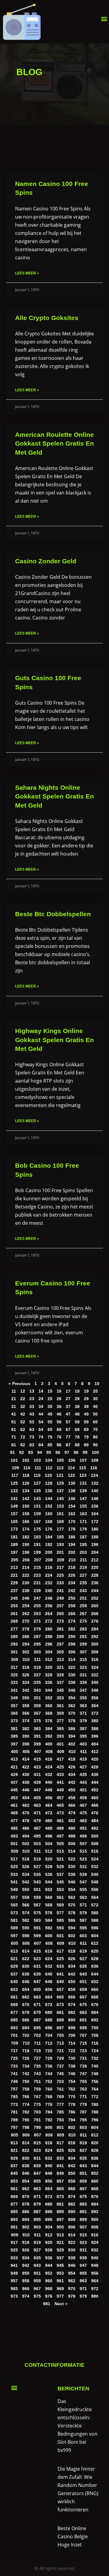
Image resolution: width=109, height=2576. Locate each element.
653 (14, 1990)
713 (60, 2043)
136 (49, 1491)
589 (14, 1928)
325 (14, 1675)
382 (26, 1729)
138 (72, 1491)
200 (49, 1552)
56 (59, 1422)
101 (14, 1460)
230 (26, 1583)
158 (26, 1514)
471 (37, 1813)
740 (95, 2066)
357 (14, 1706)
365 (14, 1713)
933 (14, 2258)
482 (72, 1821)
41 (14, 1414)
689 (60, 2020)
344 (49, 1690)
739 (83, 2066)
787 (83, 2112)
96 (58, 1453)
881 (60, 2204)
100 (95, 1453)
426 (72, 1767)
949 (14, 2273)
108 (95, 1460)
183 (37, 1537)
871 (37, 2197)
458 (72, 1798)
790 (26, 2120)
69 (86, 1430)
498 (72, 1836)
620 (95, 1951)
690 (72, 2020)
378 (72, 1721)
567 (37, 1905)
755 (83, 2082)
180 (95, 1529)
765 (14, 2097)
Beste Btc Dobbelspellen (53, 914)
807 (38, 2135)
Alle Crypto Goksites (47, 318)
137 (60, 1491)
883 (83, 2204)
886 (26, 2212)
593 (60, 1928)
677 (14, 2013)
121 (60, 1475)
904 (49, 2227)
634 (72, 1966)
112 (49, 1468)
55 (50, 1422)
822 (26, 2150)
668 (95, 1997)
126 (26, 1483)
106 (72, 1460)
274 (72, 1621)
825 (60, 2150)
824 (49, 2150)
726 (26, 2058)
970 (72, 2289)
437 (14, 1782)
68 (77, 1430)
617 (60, 1951)
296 (49, 1644)
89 (86, 1445)
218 (72, 1568)
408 (49, 1752)
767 (37, 2097)
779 (83, 2105)
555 (83, 1890)
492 (95, 1828)
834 (72, 2158)
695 (37, 2028)
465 (60, 1805)
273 (60, 1621)
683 (83, 2013)
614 (26, 1951)
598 (26, 1936)
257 (60, 1606)
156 (95, 1506)
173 (14, 1529)
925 (14, 2250)
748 (95, 2074)
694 (26, 2028)
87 (68, 1445)
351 (37, 1698)
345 (60, 1690)
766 (26, 2097)
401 (60, 1744)
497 (60, 1836)
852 (95, 2173)
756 (95, 2082)
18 (77, 1391)
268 (95, 1614)
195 (83, 1545)
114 (71, 1468)
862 (26, 2189)
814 (26, 2143)
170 (72, 1522)
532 (95, 1867)
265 (60, 1614)
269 (14, 1621)
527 (37, 1867)
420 (95, 1759)
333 (14, 1683)
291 (83, 1637)
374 (26, 1721)
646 (26, 1982)
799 (37, 2128)
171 (83, 1522)
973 (14, 2296)
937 (60, 2258)
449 (60, 1790)
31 (14, 1407)
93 (31, 1453)
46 (59, 1414)
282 (72, 1629)
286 (26, 1637)
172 (95, 1522)
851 (83, 2173)
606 (26, 1943)
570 (72, 1905)
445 (14, 1790)
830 (26, 2158)
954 (72, 2273)
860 (95, 2181)
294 (26, 1644)
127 (37, 1483)
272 (49, 1621)
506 (72, 1844)
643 (83, 1974)
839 (37, 2166)
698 (72, 2028)
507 (83, 1844)
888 (49, 2212)
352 (49, 1698)
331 (83, 1675)
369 (60, 1713)
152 (49, 1506)
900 (95, 2220)
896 (49, 2220)
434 (72, 1775)
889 (60, 2212)
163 (83, 1514)
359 (37, 1706)
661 (14, 1997)
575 (37, 1913)
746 (72, 2074)
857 (60, 2181)
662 (26, 1997)
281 (60, 1629)
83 (32, 1445)
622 (26, 1959)
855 (37, 2181)
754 (72, 2082)
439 (37, 1782)
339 (83, 1683)
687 (37, 2020)
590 (26, 1928)
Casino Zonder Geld (46, 561)
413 (14, 1759)
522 (72, 1859)
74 (41, 1437)
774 (26, 2105)
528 (49, 1867)
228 (95, 1575)
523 (83, 1859)
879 (37, 2204)
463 (37, 1805)
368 (49, 1713)
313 (60, 1660)
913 (60, 2235)
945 (60, 2266)
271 (37, 1621)
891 (83, 2212)
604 (95, 1936)
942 (26, 2266)
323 (83, 1667)
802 (72, 2128)
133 (14, 1491)
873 (60, 2197)
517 (14, 1859)
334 (26, 1683)
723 (83, 2051)
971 (83, 2289)
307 (83, 1652)
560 (49, 1898)
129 (60, 1483)
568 (49, 1905)
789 (14, 2120)
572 (95, 1905)
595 (83, 1928)
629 (14, 1966)
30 (95, 1399)
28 (77, 1399)
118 (26, 1475)
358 (26, 1706)
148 (95, 1499)
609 (61, 1943)
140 (95, 1491)
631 (37, 1966)
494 (26, 1836)
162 (72, 1514)
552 (49, 1890)
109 (15, 1468)
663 (37, 1997)
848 (49, 2173)
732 (95, 2058)
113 (60, 1468)
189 (14, 1545)
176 (49, 1529)
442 (72, 1782)
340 (95, 1683)
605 (15, 1943)
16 (59, 1391)
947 (83, 2266)
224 (49, 1575)
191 (37, 1545)
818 (72, 2143)
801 (60, 2128)
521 (60, 1859)
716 (95, 2043)
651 (83, 1982)
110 (27, 1468)
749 (14, 2082)
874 (72, 2197)
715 (83, 2043)
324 (95, 1667)
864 (49, 2189)
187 (83, 1537)
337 (60, 1683)
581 (14, 1920)
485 (14, 1828)
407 (38, 1752)
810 (72, 2135)
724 (95, 2051)
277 (14, 1629)
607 (38, 1943)
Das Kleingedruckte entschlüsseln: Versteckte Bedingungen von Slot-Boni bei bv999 (78, 2426)
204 (95, 1552)
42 (23, 1414)
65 (50, 1430)
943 (37, 2266)
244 (95, 1591)
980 (95, 2296)
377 (60, 1721)
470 (26, 1813)
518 (26, 1859)
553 (60, 1890)
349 (14, 1698)
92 (21, 1453)
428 (95, 1767)
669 (14, 2005)
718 (26, 2051)
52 (23, 1422)
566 (26, 1905)
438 (26, 1782)
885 (14, 2212)
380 (95, 1721)
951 (37, 2273)
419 (83, 1759)
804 (95, 2128)
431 (37, 1775)
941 (14, 2266)
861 (14, 2189)
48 (77, 1414)
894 (26, 2220)
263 (37, 1614)
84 (41, 1445)
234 (72, 1583)
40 (95, 1407)
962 (72, 2281)
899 (83, 2220)
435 (83, 1775)
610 (72, 1943)
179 (83, 1529)
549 (14, 1890)
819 (83, 2143)
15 (50, 1391)
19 (86, 1391)
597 (14, 1936)
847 (37, 2173)
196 (95, 1545)
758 (26, 2089)
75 (50, 1437)
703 (37, 2035)
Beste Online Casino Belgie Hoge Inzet (73, 2536)
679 (37, 2013)
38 (77, 1407)
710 (26, 2043)
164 (95, 1514)
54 (41, 1422)
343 (37, 1690)
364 (95, 1706)
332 (95, 1675)
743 (37, 2074)
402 (72, 1744)
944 (49, 2266)
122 (71, 1475)
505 (60, 1844)
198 (26, 1552)
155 (83, 1506)
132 (95, 1483)
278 (26, 1629)
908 (95, 2227)
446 (26, 1790)
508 (95, 1844)
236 (95, 1583)
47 (68, 1414)
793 (60, 2120)
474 (72, 1813)
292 (95, 1637)
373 (14, 1721)
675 (83, 2005)
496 (49, 1836)
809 (61, 2135)
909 (15, 2235)
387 (83, 1729)
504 (49, 1844)
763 (83, 2089)
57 (68, 1422)
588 (95, 1920)
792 (49, 2120)
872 (49, 2197)
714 (72, 2043)
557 (14, 1898)
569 (60, 1905)
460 (95, 1798)
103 (37, 1460)
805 (15, 2135)
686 (26, 2020)
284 (95, 1629)
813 (14, 2143)
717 (14, 2051)
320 (49, 1667)
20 (95, 1391)
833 (60, 2158)
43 (32, 1414)
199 (37, 1552)
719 (37, 2051)
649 (60, 1982)
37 (68, 1407)
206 (26, 1560)
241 (60, 1591)
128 (49, 1483)
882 (72, 2204)
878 (26, 2204)
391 (37, 1736)
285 (14, 1637)
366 (26, 1713)
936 (49, 2258)
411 (83, 1752)
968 (49, 2289)
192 (49, 1545)
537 (60, 1875)
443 (83, 1782)
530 (72, 1867)
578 (72, 1913)
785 (60, 2112)
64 (41, 1430)
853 (14, 2181)
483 (83, 1821)
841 (60, 2166)
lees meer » (27, 273)
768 (49, 2097)
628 (95, 1959)
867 (83, 2189)
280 (49, 1629)
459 (83, 1798)
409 (61, 1752)
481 (60, 1821)
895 (37, 2220)
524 (95, 1859)
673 (60, 2005)
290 (72, 1637)
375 (37, 1721)
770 (72, 2097)
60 (95, 1422)
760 (49, 2089)
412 (95, 1752)
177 (60, 1529)
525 (14, 1867)
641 (60, 1974)
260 (95, 1606)
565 (14, 1905)
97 (67, 1453)
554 (72, 1890)
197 (14, 1552)
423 (37, 1767)
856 (49, 2181)
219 (83, 1568)
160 (49, 1514)
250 (72, 1598)
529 (60, 1867)
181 (14, 1537)
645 (14, 1982)
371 (83, 1713)
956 (95, 2273)
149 (14, 1506)
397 (14, 1744)
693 (14, 2028)
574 (26, 1913)
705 (60, 2035)
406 (26, 1752)
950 (26, 2273)
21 (14, 1399)
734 (26, 2066)
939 (83, 2258)
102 (26, 1460)
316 (95, 1660)
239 (37, 1591)
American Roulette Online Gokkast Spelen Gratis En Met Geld (54, 443)
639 (37, 1974)
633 (60, 1966)
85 (50, 1445)
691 (83, 2020)
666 (72, 1997)
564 (95, 1898)
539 (83, 1875)
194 (72, 1545)
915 (83, 2235)
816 (49, 2143)
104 (49, 1460)
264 (49, 1614)
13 (32, 1391)
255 (37, 1606)
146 (72, 1499)
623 (37, 1959)
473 (60, 1813)
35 (50, 1407)
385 (60, 1729)
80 (95, 1437)
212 (95, 1560)
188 (95, 1537)
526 (26, 1867)
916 (95, 2235)
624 (49, 1959)
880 (49, 2204)
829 (14, 2158)
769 (60, 2097)
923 (83, 2243)
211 (83, 1560)
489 (60, 1828)
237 (14, 1591)
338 (72, 1683)
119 (37, 1475)
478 (26, 1821)
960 (49, 2281)
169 (60, 1522)
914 (72, 2235)
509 (15, 1851)
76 (59, 1437)
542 (26, 1882)
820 (95, 2143)
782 (26, 2112)
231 (37, 1583)
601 (60, 1936)
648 (49, 1982)
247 (37, 1598)
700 (95, 2028)
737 (60, 2066)
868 (95, 2189)
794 (72, 2120)
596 (95, 1928)
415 (37, 1759)
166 (26, 1522)
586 (72, 1920)
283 (83, 1629)
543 (37, 1882)
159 (37, 1514)
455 (37, 1798)
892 (95, 2212)
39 (86, 1407)
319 (37, 1667)
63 (32, 1430)
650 (72, 1982)
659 (83, 1990)
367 (37, 1713)
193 (60, 1545)
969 (60, 2289)
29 (86, 1399)
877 (14, 2204)
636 (95, 1966)
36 (59, 1407)
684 (95, 2013)
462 (26, 1805)
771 (83, 2097)
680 (49, 2013)
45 (50, 1414)
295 (37, 1644)
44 (41, 1414)
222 (26, 1575)
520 (49, 1859)
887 (37, 2212)
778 (72, 2105)
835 (83, 2158)
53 (32, 1422)
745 (60, 2074)
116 (94, 1468)
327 (37, 1675)
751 (37, 2082)
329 (60, 1675)
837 (14, 2166)
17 (68, 1391)
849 (60, 2173)
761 (60, 2089)
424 (49, 1767)
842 (72, 2166)
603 (83, 1936)
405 (15, 1752)
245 (14, 1598)
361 (60, 1706)
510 (26, 1851)
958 (26, 2281)
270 (26, 1621)
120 (48, 1475)
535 (37, 1875)
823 (37, 2150)
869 (14, 2197)
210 (72, 1560)
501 (14, 1844)
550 (26, 1890)
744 (49, 2074)
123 (83, 1475)
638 (26, 1974)
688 (49, 2020)
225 (60, 1575)
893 (14, 2220)
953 (60, 2273)
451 (83, 1790)
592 (49, 1928)
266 (72, 1614)
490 (72, 1828)
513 (60, 1851)
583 (37, 1920)
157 (14, 1514)
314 (72, 1660)
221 (14, 1575)
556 (95, 1890)
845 (14, 2173)
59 (86, 1422)
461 (14, 1805)
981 (47, 2304)
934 (26, 2258)
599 (37, 1936)
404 (95, 1744)
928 (49, 2250)
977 (60, 2296)
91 (12, 1453)
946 (72, 2266)
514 (72, 1851)
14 (41, 1391)
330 (72, 1675)
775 (37, 2105)
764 (95, 2089)
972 (95, 2289)
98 (76, 1453)
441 (60, 1782)
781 (14, 2112)
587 (83, 1920)
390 (26, 1736)
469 (14, 1813)
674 (72, 2005)
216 (49, 1568)
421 (14, 1767)
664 (49, 1997)
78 (77, 1437)
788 (95, 2112)
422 (26, 1767)
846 (26, 2173)
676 (95, 2005)
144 (49, 1499)
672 (49, 2005)
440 (49, 1782)
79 (86, 1437)
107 (83, 1460)
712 (49, 2043)
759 (37, 2089)
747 (83, 2074)
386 (72, 1729)
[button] (104, 19)
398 (26, 1744)
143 (37, 1499)
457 (60, 1798)
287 (37, 1637)
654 (26, 1990)
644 (95, 1974)
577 (60, 1913)
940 (95, 2258)
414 (26, 1759)
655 (37, 1990)
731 (83, 2058)
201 (60, 1552)
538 (72, 1875)
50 (95, 1414)
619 (83, 1951)
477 (14, 1821)
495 (37, 1836)
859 (83, 2181)
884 (95, 2204)
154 (72, 1506)
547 (83, 1882)
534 (26, 1875)
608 (49, 1943)
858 (72, 2181)
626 (72, 1959)
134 (26, 1491)
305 (60, 1652)
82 (23, 1445)
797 (14, 2128)
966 (26, 2289)
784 (49, 2112)
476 (95, 1813)
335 (37, 1683)
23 (32, 1399)
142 (26, 1499)
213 (14, 1568)
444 (95, 1782)
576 (49, 1913)
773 (14, 2105)
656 (49, 1990)
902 (26, 2227)
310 (26, 1660)
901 (14, 2227)
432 (49, 1775)
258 (72, 1606)
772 (95, 2097)
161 (60, 1514)
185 (60, 1537)
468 (95, 1805)
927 (37, 2250)
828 (95, 2150)
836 (95, 2158)
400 (49, 1744)
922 (72, 2243)
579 (83, 1913)
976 (49, 2296)
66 (59, 1430)
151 (37, 1506)
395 (83, 1736)
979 (83, 2296)
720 (49, 2051)
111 (38, 1468)
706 (72, 2035)
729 (60, 2058)
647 (37, 1982)
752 (49, 2082)
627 (83, 1959)
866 (72, 2189)
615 (37, 1951)
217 (60, 1568)
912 (49, 2235)
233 (60, 1583)
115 (83, 1468)
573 (14, 1913)
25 (50, 1399)
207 (38, 1560)
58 (77, 1422)
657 (60, 1990)
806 (26, 2135)
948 (95, 2266)
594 (72, 1928)
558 (26, 1898)
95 (49, 1453)
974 (26, 2296)
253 (14, 1606)
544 (49, 1882)
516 (95, 1851)
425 (60, 1767)
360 (49, 1706)
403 (83, 1744)
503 (37, 1844)
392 (49, 1736)
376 (49, 1721)
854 (26, 2181)
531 (83, 1867)
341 (14, 1690)
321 (60, 1667)
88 (77, 1445)
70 (95, 1430)
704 (49, 2035)
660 (95, 1990)
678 (26, 2013)
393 (60, 1736)
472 (49, 1813)
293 (14, 1644)
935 (37, 2258)
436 (95, 1775)
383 (37, 1729)
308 (95, 1652)
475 (83, 1813)
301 (14, 1652)
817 (60, 2143)
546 (72, 1882)
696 (49, 2028)
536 (49, 1875)
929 (60, 2250)
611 (83, 1943)
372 (95, 1713)
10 (97, 1384)
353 (60, 1698)
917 (14, 2243)
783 (37, 2112)
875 (83, 2197)
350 (26, 1698)
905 (60, 2227)
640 (49, 1974)
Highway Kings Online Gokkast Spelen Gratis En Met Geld (54, 1040)
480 (49, 1821)
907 (83, 2227)
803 (83, 2128)
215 (37, 1568)
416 (49, 1759)
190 (26, 1545)
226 (72, 1575)
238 (26, 1591)
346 (72, 1690)
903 (37, 2227)
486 (26, 1828)
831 (37, 2158)
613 (14, 1951)
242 (72, 1591)
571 (83, 1905)
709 (15, 2043)
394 (72, 1736)
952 (49, 2273)
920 (49, 2243)
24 (41, 1399)
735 (37, 2066)
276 (95, 1621)
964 (95, 2281)
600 (49, 1936)
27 (68, 1399)
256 (49, 1606)
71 (14, 1437)
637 (14, 1974)
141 (14, 1499)
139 (83, 1491)
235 (83, 1583)
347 (83, 1690)
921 (60, 2243)
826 (72, 2150)
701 (14, 2035)
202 (72, 1552)
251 (83, 1598)
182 (26, 1537)
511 (37, 1851)
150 (26, 1506)
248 (49, 1598)
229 (14, 1583)
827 (83, 2150)
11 (14, 1391)
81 (14, 1445)
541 (14, 1882)
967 (37, 2289)
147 (83, 1499)
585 (60, 1920)
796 (95, 2120)
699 (83, 2028)
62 (23, 1430)
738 (72, 2066)
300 (95, 1644)
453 (14, 1798)
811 (83, 2135)
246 (26, 1598)
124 (94, 1475)
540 (95, 1875)
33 (32, 1407)
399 (37, 1744)
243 (83, 1591)
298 (72, 1644)
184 (49, 1537)
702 (26, 2035)
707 (83, 2035)
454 (26, 1798)
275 (83, 1621)
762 (72, 2089)
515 (83, 1851)
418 (72, 1759)
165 (14, 1522)
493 (14, 1836)
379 (83, 1721)
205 (15, 1560)
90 (95, 1445)
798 (26, 2128)
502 (26, 1844)
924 (95, 2243)
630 (26, 1966)
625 (60, 1959)
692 (95, 2020)
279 (37, 1629)
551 (37, 1890)
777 (60, 2105)
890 (72, 2212)
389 (14, 1736)
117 (15, 1475)
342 (26, 1690)
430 (26, 1775)
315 (83, 1660)
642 (72, 1974)
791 (37, 2120)
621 (14, 1959)
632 (49, 1966)
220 (95, 1568)
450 (72, 1790)
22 (23, 1399)
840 (49, 2166)
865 (60, 2189)
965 (14, 2289)
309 (15, 1660)
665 (60, 1997)
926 (26, 2250)
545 (60, 1882)
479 (37, 1821)
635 (83, 1966)
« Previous (19, 1384)
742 (26, 2074)
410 (72, 1752)
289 (60, 1637)
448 (49, 1790)
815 (37, 2143)
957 (14, 2281)
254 (26, 1606)
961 (60, 2281)
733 (14, 2066)
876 (95, 2197)
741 (14, 2074)
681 (60, 2013)
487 (37, 1828)
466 (72, 1805)
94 (40, 1453)
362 (72, 1706)
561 (60, 1898)
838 (26, 2166)
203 (83, 1552)
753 (60, 2082)
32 (23, 1407)
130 (72, 1483)
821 (14, 2150)
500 (95, 1836)
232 (49, 1583)
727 (37, 2058)
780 (95, 2105)
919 (37, 2243)
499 (83, 1836)
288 (49, 1637)
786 (72, 2112)
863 (37, 2189)
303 (37, 1652)
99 (85, 1453)
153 (60, 1506)
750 (26, 2082)
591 (37, 1928)
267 (83, 1614)
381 (14, 1729)
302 (26, 1652)
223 (37, 1575)
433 (60, 1775)
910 (26, 2235)
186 (72, 1537)
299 (83, 1644)
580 (95, 1913)
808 (49, 2135)
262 (26, 1614)
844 (95, 2166)
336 (49, 1683)
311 (37, 1660)
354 (72, 1698)
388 (95, 1729)
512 (49, 1851)
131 (83, 1483)
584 (49, 1920)
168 (49, 1522)
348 (95, 1690)
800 (49, 2128)
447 (37, 1790)
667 (83, 1997)
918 (26, 2243)
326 (26, 1675)
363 (83, 1706)
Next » (61, 2304)
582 (26, 1920)
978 (72, 2296)
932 (95, 2250)
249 (60, 1598)
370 (72, 1713)
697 (60, 2028)
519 (37, 1859)
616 (49, 1951)
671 (37, 2005)
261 (14, 1614)
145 (60, 1499)
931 (83, 2250)
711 (37, 2043)
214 (26, 1568)
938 (72, 2258)
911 (37, 2235)
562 (72, 1898)
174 (26, 1529)
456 (49, 1798)
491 (83, 1828)
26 (59, 1399)
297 (60, 1644)
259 (83, 1606)
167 (37, 1522)
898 (72, 2220)
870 (26, 2197)
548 (95, 1882)
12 (23, 1391)
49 (86, 1414)
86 (59, 1445)
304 (49, 1652)
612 (95, 1943)
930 (72, 2250)
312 (49, 1660)
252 (95, 1598)
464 (49, 1805)
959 (37, 2281)
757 (14, 2089)
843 (83, 2166)
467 (83, 1805)
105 (60, 1460)
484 (95, 1821)
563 (83, 1898)
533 (14, 1875)
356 (95, 1698)
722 (72, 2051)
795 (83, 2120)
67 (68, 1430)
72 (23, 1437)
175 (37, 1529)
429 (14, 1775)
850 (72, 2173)
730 (72, 2058)
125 (14, 1483)
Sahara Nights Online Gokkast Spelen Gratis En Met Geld (54, 796)
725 (14, 2058)
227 (83, 1575)
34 (41, 1407)
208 (49, 1560)
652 (95, 1982)
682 (72, 2013)
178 (72, 1529)
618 (72, 1951)
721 (60, 2051)
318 (26, 1667)
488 (49, 1828)
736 (49, 2066)
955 (83, 2273)
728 (49, 2058)
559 (37, 1898)
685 (14, 2020)
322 (72, 1667)
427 (83, 1767)
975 (37, 2296)
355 (83, 1698)
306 (72, 1652)
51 (14, 1422)
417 (60, 1759)
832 (49, 2158)
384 (49, 1729)
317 (14, 1667)
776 (49, 2105)
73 (32, 1437)
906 (72, 2227)
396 (95, 1736)
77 (68, 1437)
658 (72, 1990)
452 (95, 1790)
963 (83, 2281)
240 (49, 1591)
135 (37, 1491)
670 (26, 2005)
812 (95, 2135)
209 (61, 1560)
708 (95, 2035)
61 (14, 1430)
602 (72, 1936)
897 (60, 2220)
